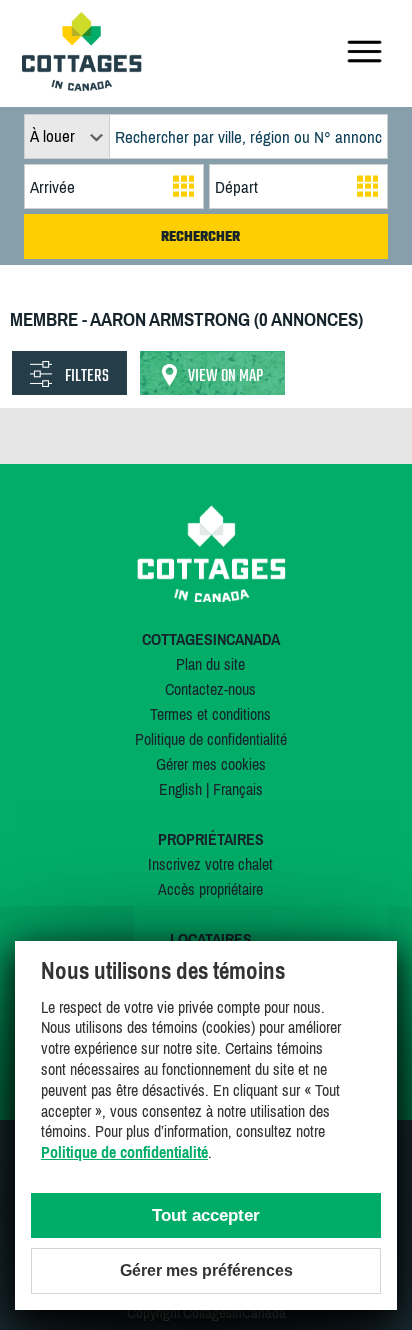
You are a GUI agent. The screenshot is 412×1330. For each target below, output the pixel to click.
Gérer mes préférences (206, 1270)
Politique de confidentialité (211, 739)
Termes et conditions (210, 714)
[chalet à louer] (82, 85)
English (180, 789)
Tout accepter (206, 1215)
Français (238, 789)
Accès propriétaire (210, 889)
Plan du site (210, 664)
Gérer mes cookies (211, 764)
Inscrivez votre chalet (210, 864)
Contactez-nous (210, 689)
